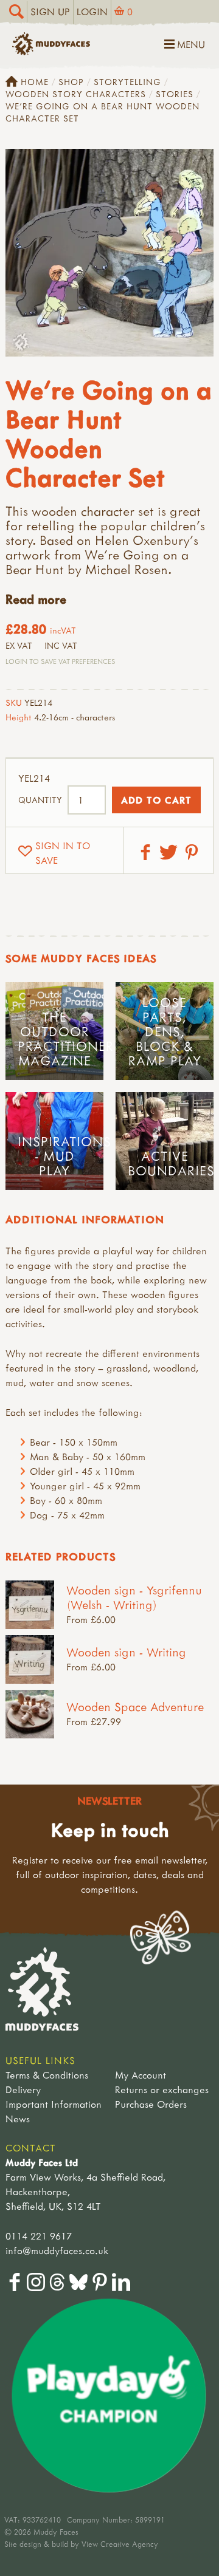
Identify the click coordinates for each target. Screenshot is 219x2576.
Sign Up (50, 12)
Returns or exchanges (162, 2089)
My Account (141, 2075)
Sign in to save (63, 853)
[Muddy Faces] (51, 52)
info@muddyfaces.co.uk (57, 2250)
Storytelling (127, 82)
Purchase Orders (151, 2104)
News (18, 2119)
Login (92, 12)
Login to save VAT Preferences (60, 661)
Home (35, 82)
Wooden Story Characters (76, 94)
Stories (175, 94)
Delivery (23, 2089)
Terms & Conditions (47, 2075)
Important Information (54, 2104)
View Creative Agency (120, 2544)
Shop (71, 82)
